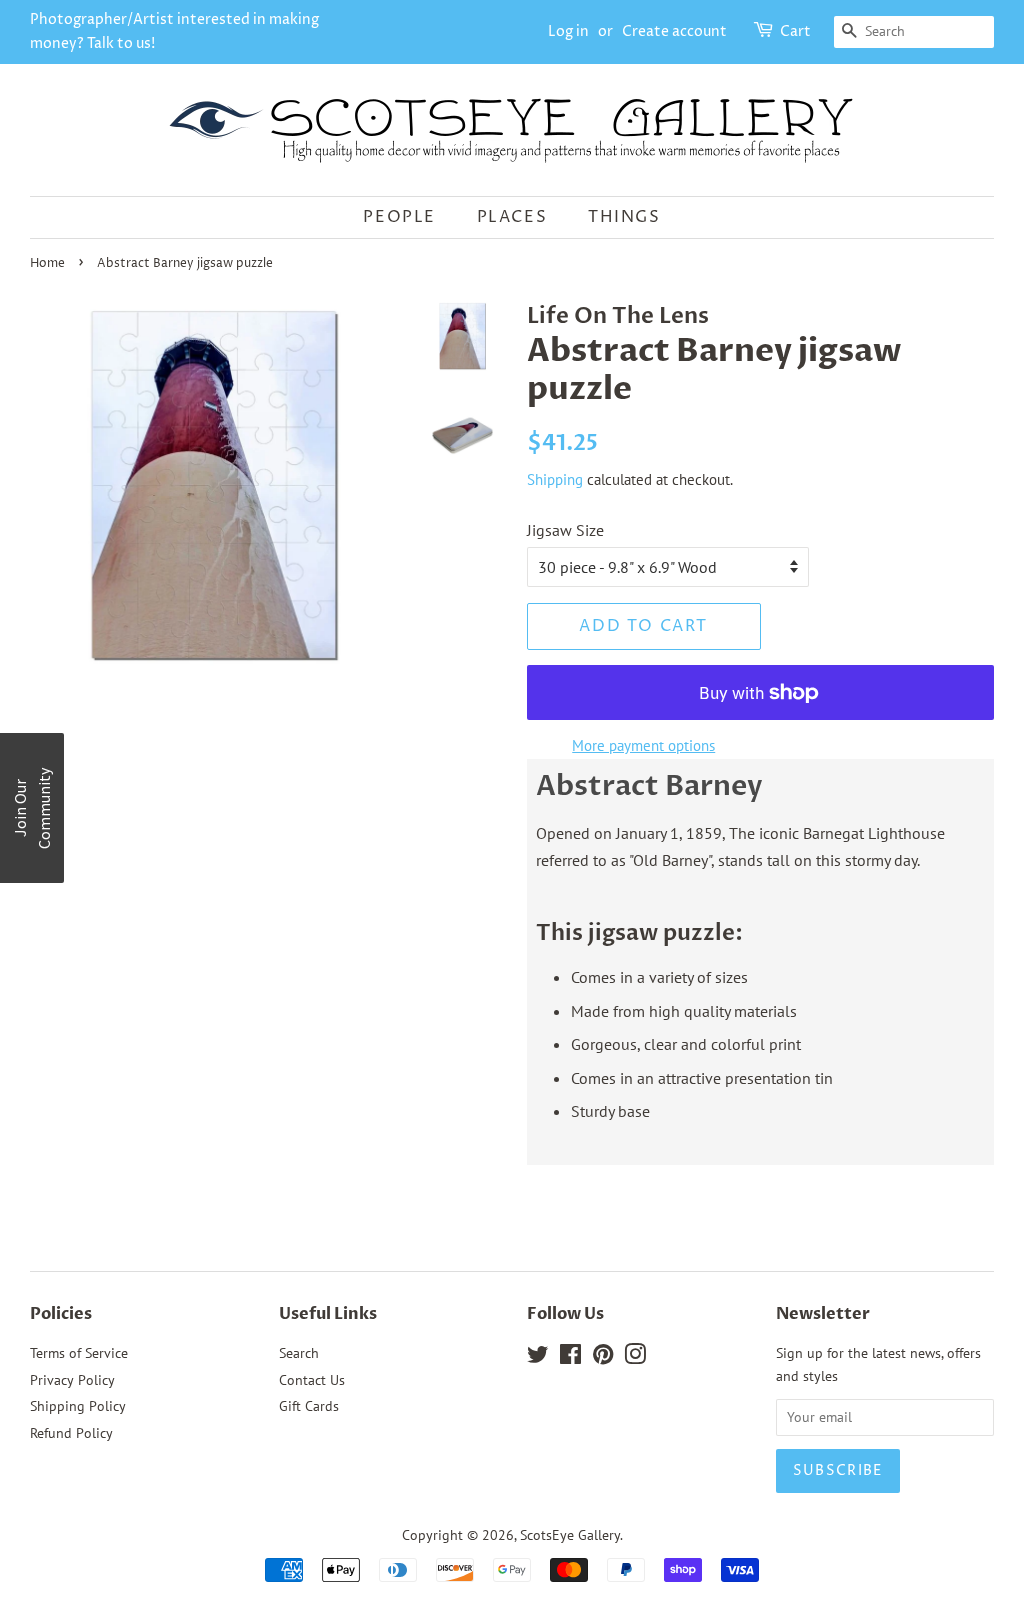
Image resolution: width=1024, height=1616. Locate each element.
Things (624, 217)
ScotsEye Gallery (570, 1535)
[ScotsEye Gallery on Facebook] (570, 1358)
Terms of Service (79, 1353)
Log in (568, 31)
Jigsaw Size (565, 530)
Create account (674, 31)
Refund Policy (71, 1433)
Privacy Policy (72, 1380)
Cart (795, 31)
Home (47, 263)
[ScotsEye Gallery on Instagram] (635, 1358)
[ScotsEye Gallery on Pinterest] (603, 1358)
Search (299, 1353)
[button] (32, 808)
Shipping (555, 479)
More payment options (643, 745)
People (399, 217)
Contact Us (312, 1380)
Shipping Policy (78, 1406)
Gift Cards (309, 1406)
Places (512, 217)
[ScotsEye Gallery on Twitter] (538, 1358)
